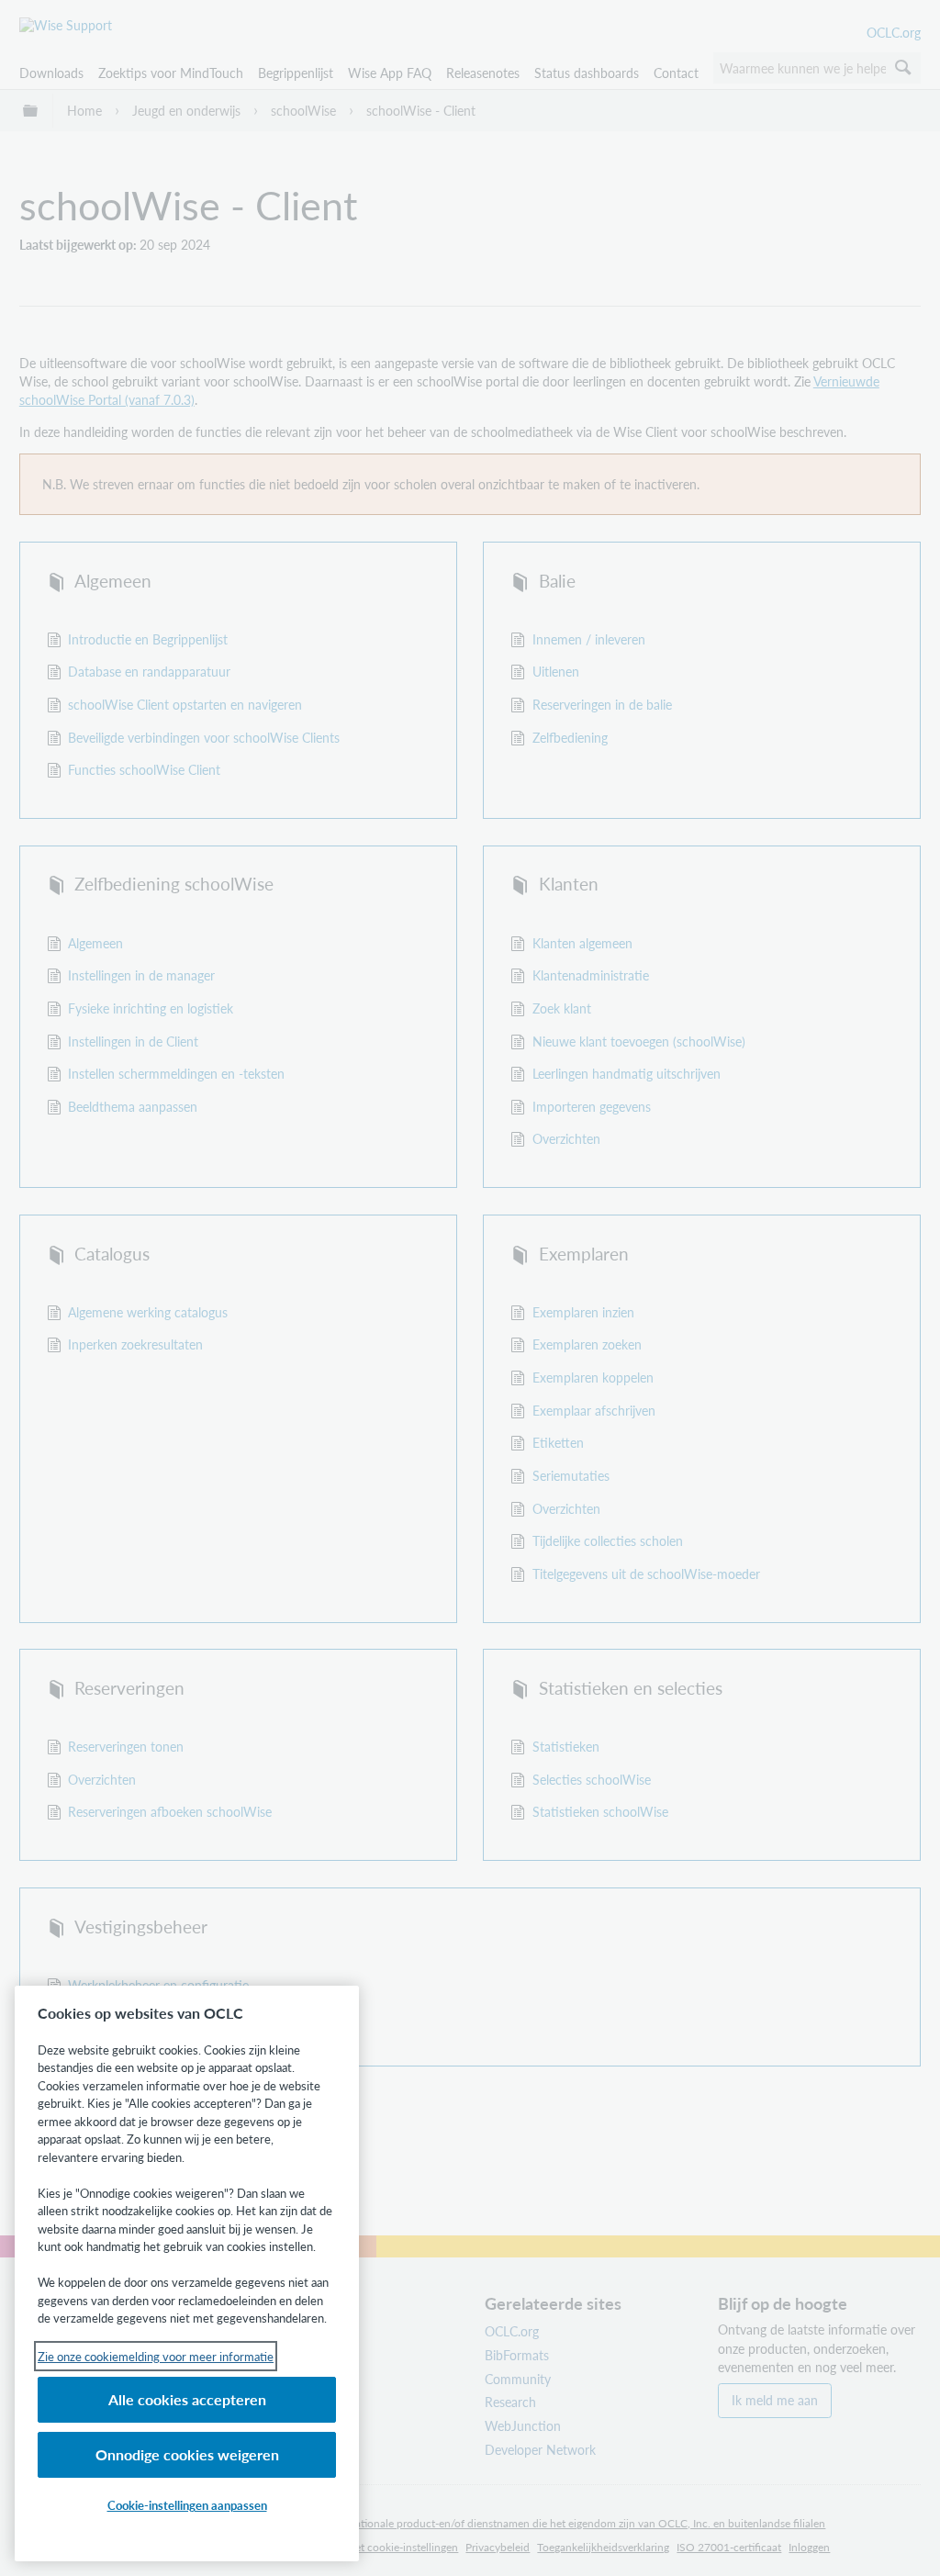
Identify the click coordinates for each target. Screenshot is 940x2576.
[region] (187, 2274)
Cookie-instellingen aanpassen (187, 2505)
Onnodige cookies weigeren (187, 2454)
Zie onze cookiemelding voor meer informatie (156, 2356)
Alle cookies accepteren (187, 2399)
